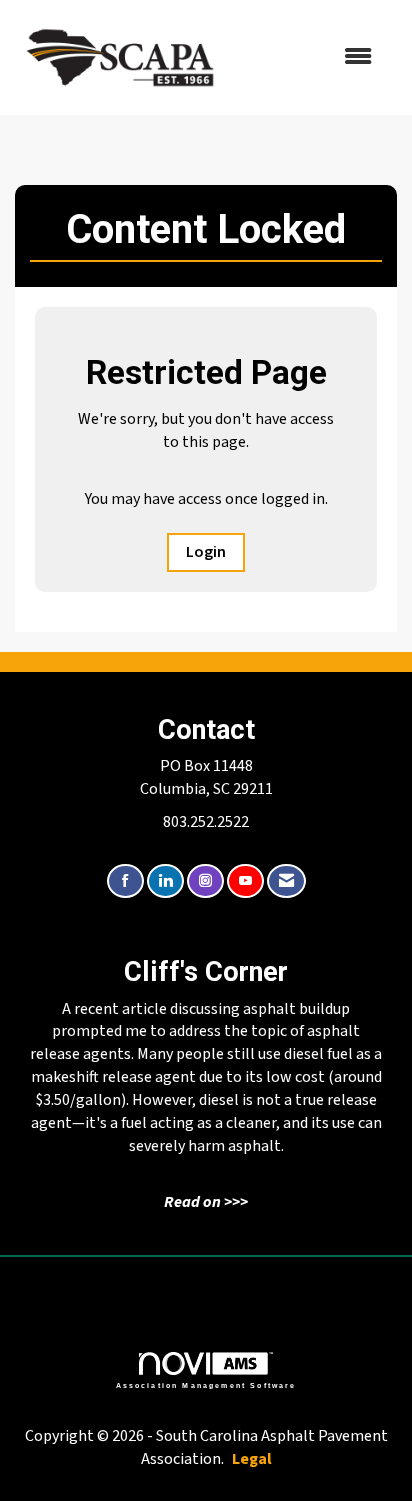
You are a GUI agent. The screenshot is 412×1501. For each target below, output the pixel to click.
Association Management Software (206, 1385)
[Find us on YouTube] (245, 881)
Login (206, 552)
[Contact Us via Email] (286, 881)
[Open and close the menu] (310, 57)
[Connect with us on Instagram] (205, 881)
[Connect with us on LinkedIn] (165, 881)
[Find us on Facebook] (125, 881)
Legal (252, 1459)
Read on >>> (206, 1202)
